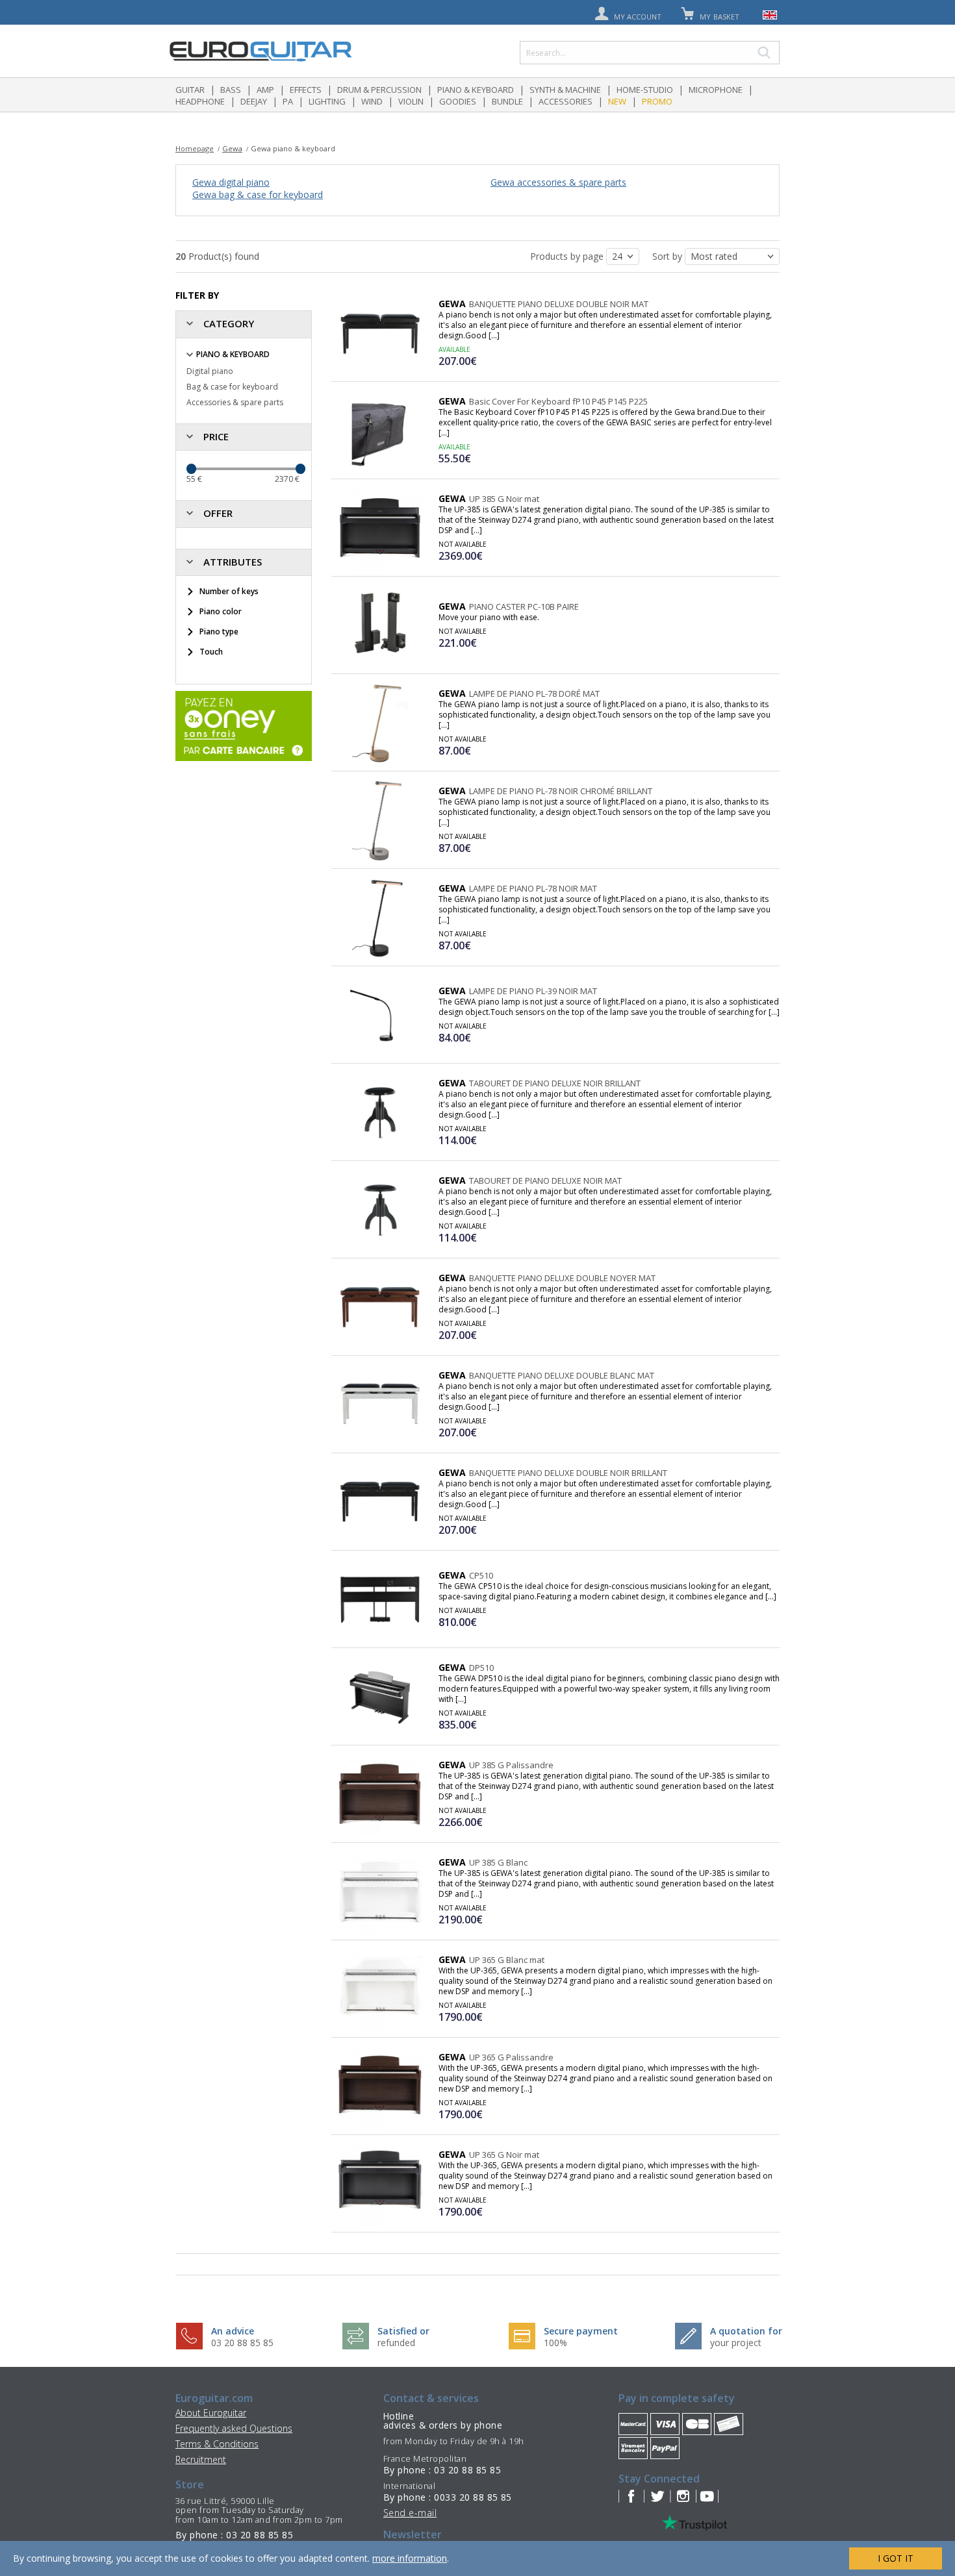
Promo (657, 101)
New (617, 101)
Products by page (568, 256)
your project (736, 2343)
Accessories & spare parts (235, 402)
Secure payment (581, 2331)
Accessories (566, 101)
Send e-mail (410, 2513)
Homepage (195, 148)
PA (288, 101)
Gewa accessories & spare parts (558, 182)
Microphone (716, 90)
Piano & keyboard (476, 90)
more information (410, 2558)
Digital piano (210, 371)
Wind (372, 101)
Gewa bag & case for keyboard (258, 194)
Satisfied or (403, 2331)
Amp (265, 90)
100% (555, 2343)
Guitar (190, 90)
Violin (411, 101)
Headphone (200, 101)
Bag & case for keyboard (232, 387)
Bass (231, 90)
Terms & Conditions (217, 2444)
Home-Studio (645, 90)
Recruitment (201, 2459)
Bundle (507, 101)
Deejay (254, 101)
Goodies (458, 101)
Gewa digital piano (231, 182)
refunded (396, 2343)
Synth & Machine (565, 90)
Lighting (327, 101)
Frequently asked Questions (234, 2428)
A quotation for (746, 2331)
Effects (306, 90)
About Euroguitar (211, 2413)
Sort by (668, 256)
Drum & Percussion (379, 90)
